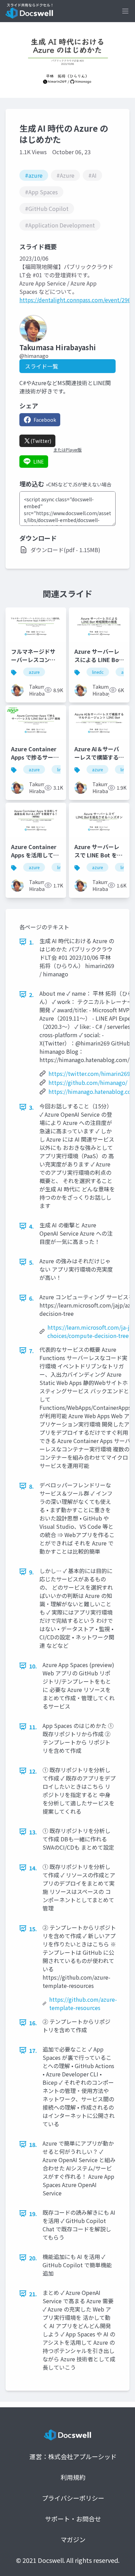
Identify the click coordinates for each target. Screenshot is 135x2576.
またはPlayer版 (67, 450)
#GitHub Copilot (47, 208)
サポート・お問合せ (73, 2519)
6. (31, 1298)
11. (33, 1727)
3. (31, 1107)
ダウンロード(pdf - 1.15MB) (65, 550)
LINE (39, 462)
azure (34, 672)
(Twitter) (41, 441)
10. (33, 1666)
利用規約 (73, 2477)
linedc (98, 672)
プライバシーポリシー (73, 2498)
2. (31, 995)
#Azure (65, 175)
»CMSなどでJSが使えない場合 (79, 484)
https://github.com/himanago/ (88, 1082)
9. (31, 1572)
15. (33, 1929)
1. (31, 942)
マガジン (73, 2539)
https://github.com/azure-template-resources (83, 2003)
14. (33, 1868)
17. (33, 2050)
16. (33, 2023)
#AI (92, 175)
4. (31, 1226)
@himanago (34, 356)
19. (33, 2214)
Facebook (45, 420)
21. (33, 2294)
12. (33, 1771)
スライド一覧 (42, 366)
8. (31, 1486)
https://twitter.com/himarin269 (89, 1073)
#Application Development (60, 225)
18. (33, 2145)
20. (33, 2258)
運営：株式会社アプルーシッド (73, 2456)
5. (31, 1262)
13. (33, 1832)
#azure (34, 175)
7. (31, 1351)
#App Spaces (41, 192)
